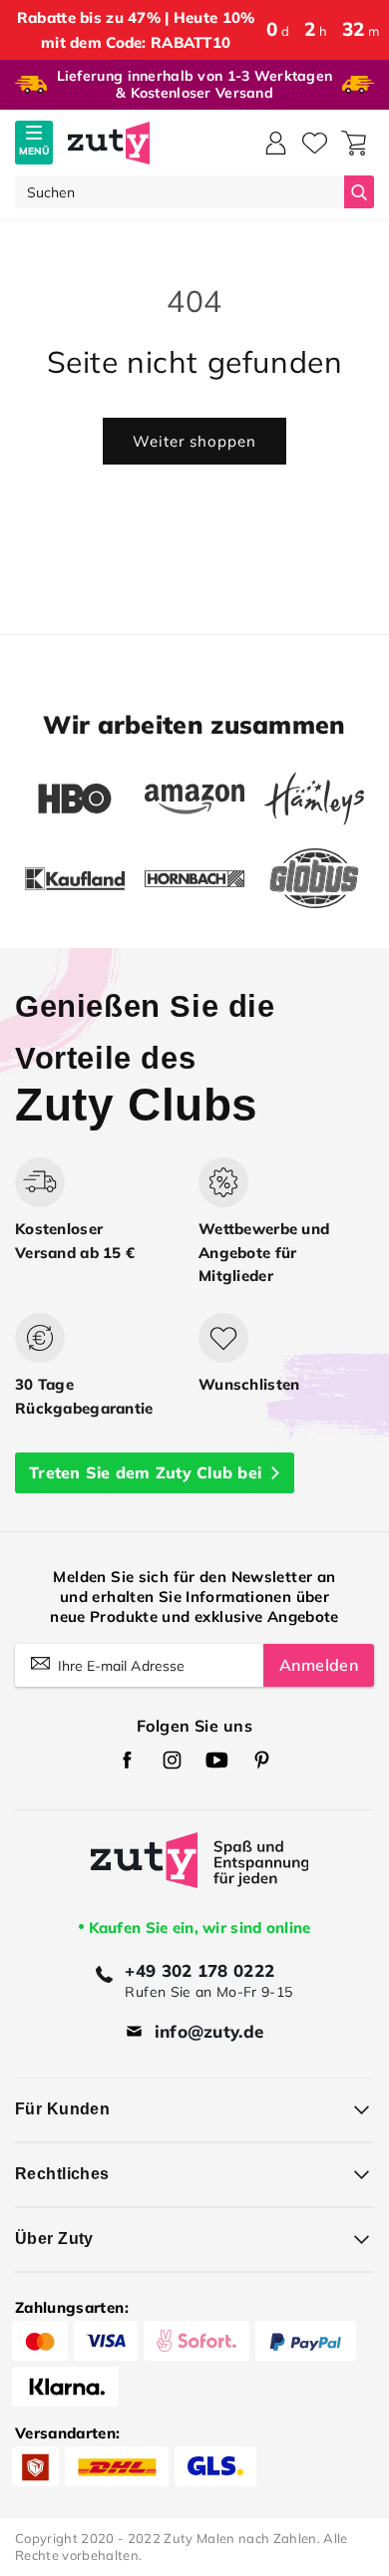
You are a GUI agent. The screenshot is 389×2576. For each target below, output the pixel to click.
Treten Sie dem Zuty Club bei (145, 1472)
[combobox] (180, 192)
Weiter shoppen (194, 441)
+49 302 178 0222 (199, 1970)
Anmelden (319, 1665)
